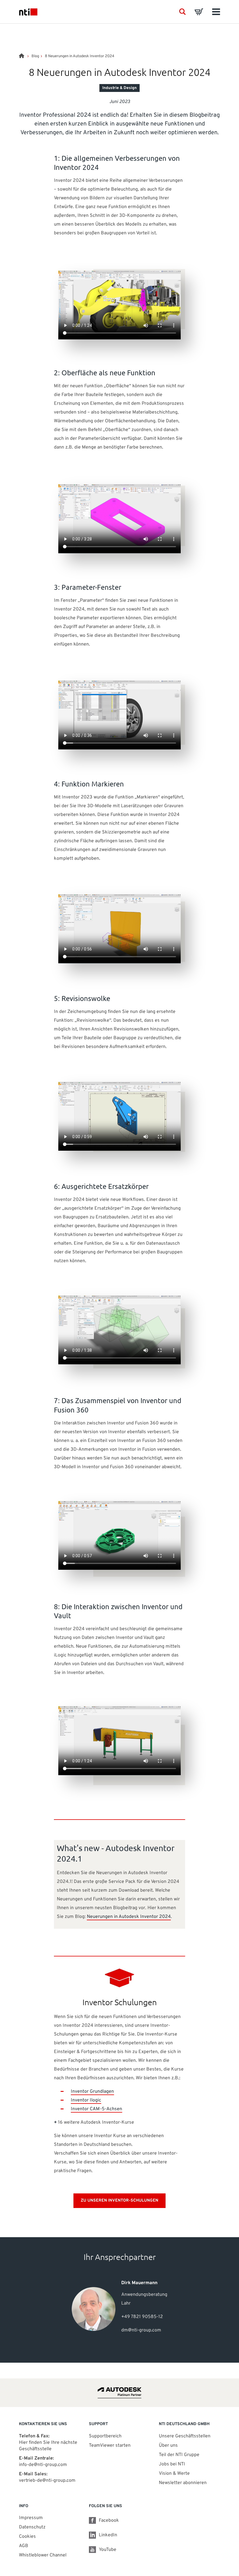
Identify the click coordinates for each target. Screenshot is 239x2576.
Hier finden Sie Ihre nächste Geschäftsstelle (48, 2446)
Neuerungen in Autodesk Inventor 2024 (129, 1917)
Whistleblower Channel (43, 2555)
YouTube (108, 2550)
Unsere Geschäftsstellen (185, 2436)
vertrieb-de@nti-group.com (47, 2481)
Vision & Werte (174, 2474)
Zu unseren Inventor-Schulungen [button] (119, 2201)
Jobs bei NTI (172, 2464)
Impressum (31, 2518)
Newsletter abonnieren (183, 2483)
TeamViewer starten (110, 2446)
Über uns (168, 2446)
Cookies (27, 2537)
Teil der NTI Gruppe (179, 2455)
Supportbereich (105, 2436)
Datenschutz (32, 2527)
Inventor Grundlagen (92, 2092)
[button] (182, 12)
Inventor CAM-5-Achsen (96, 2109)
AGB (24, 2546)
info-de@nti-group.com (43, 2465)
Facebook (109, 2521)
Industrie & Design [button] (119, 88)
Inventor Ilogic (86, 2100)
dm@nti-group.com (141, 2330)
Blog (35, 56)
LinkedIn (108, 2535)
